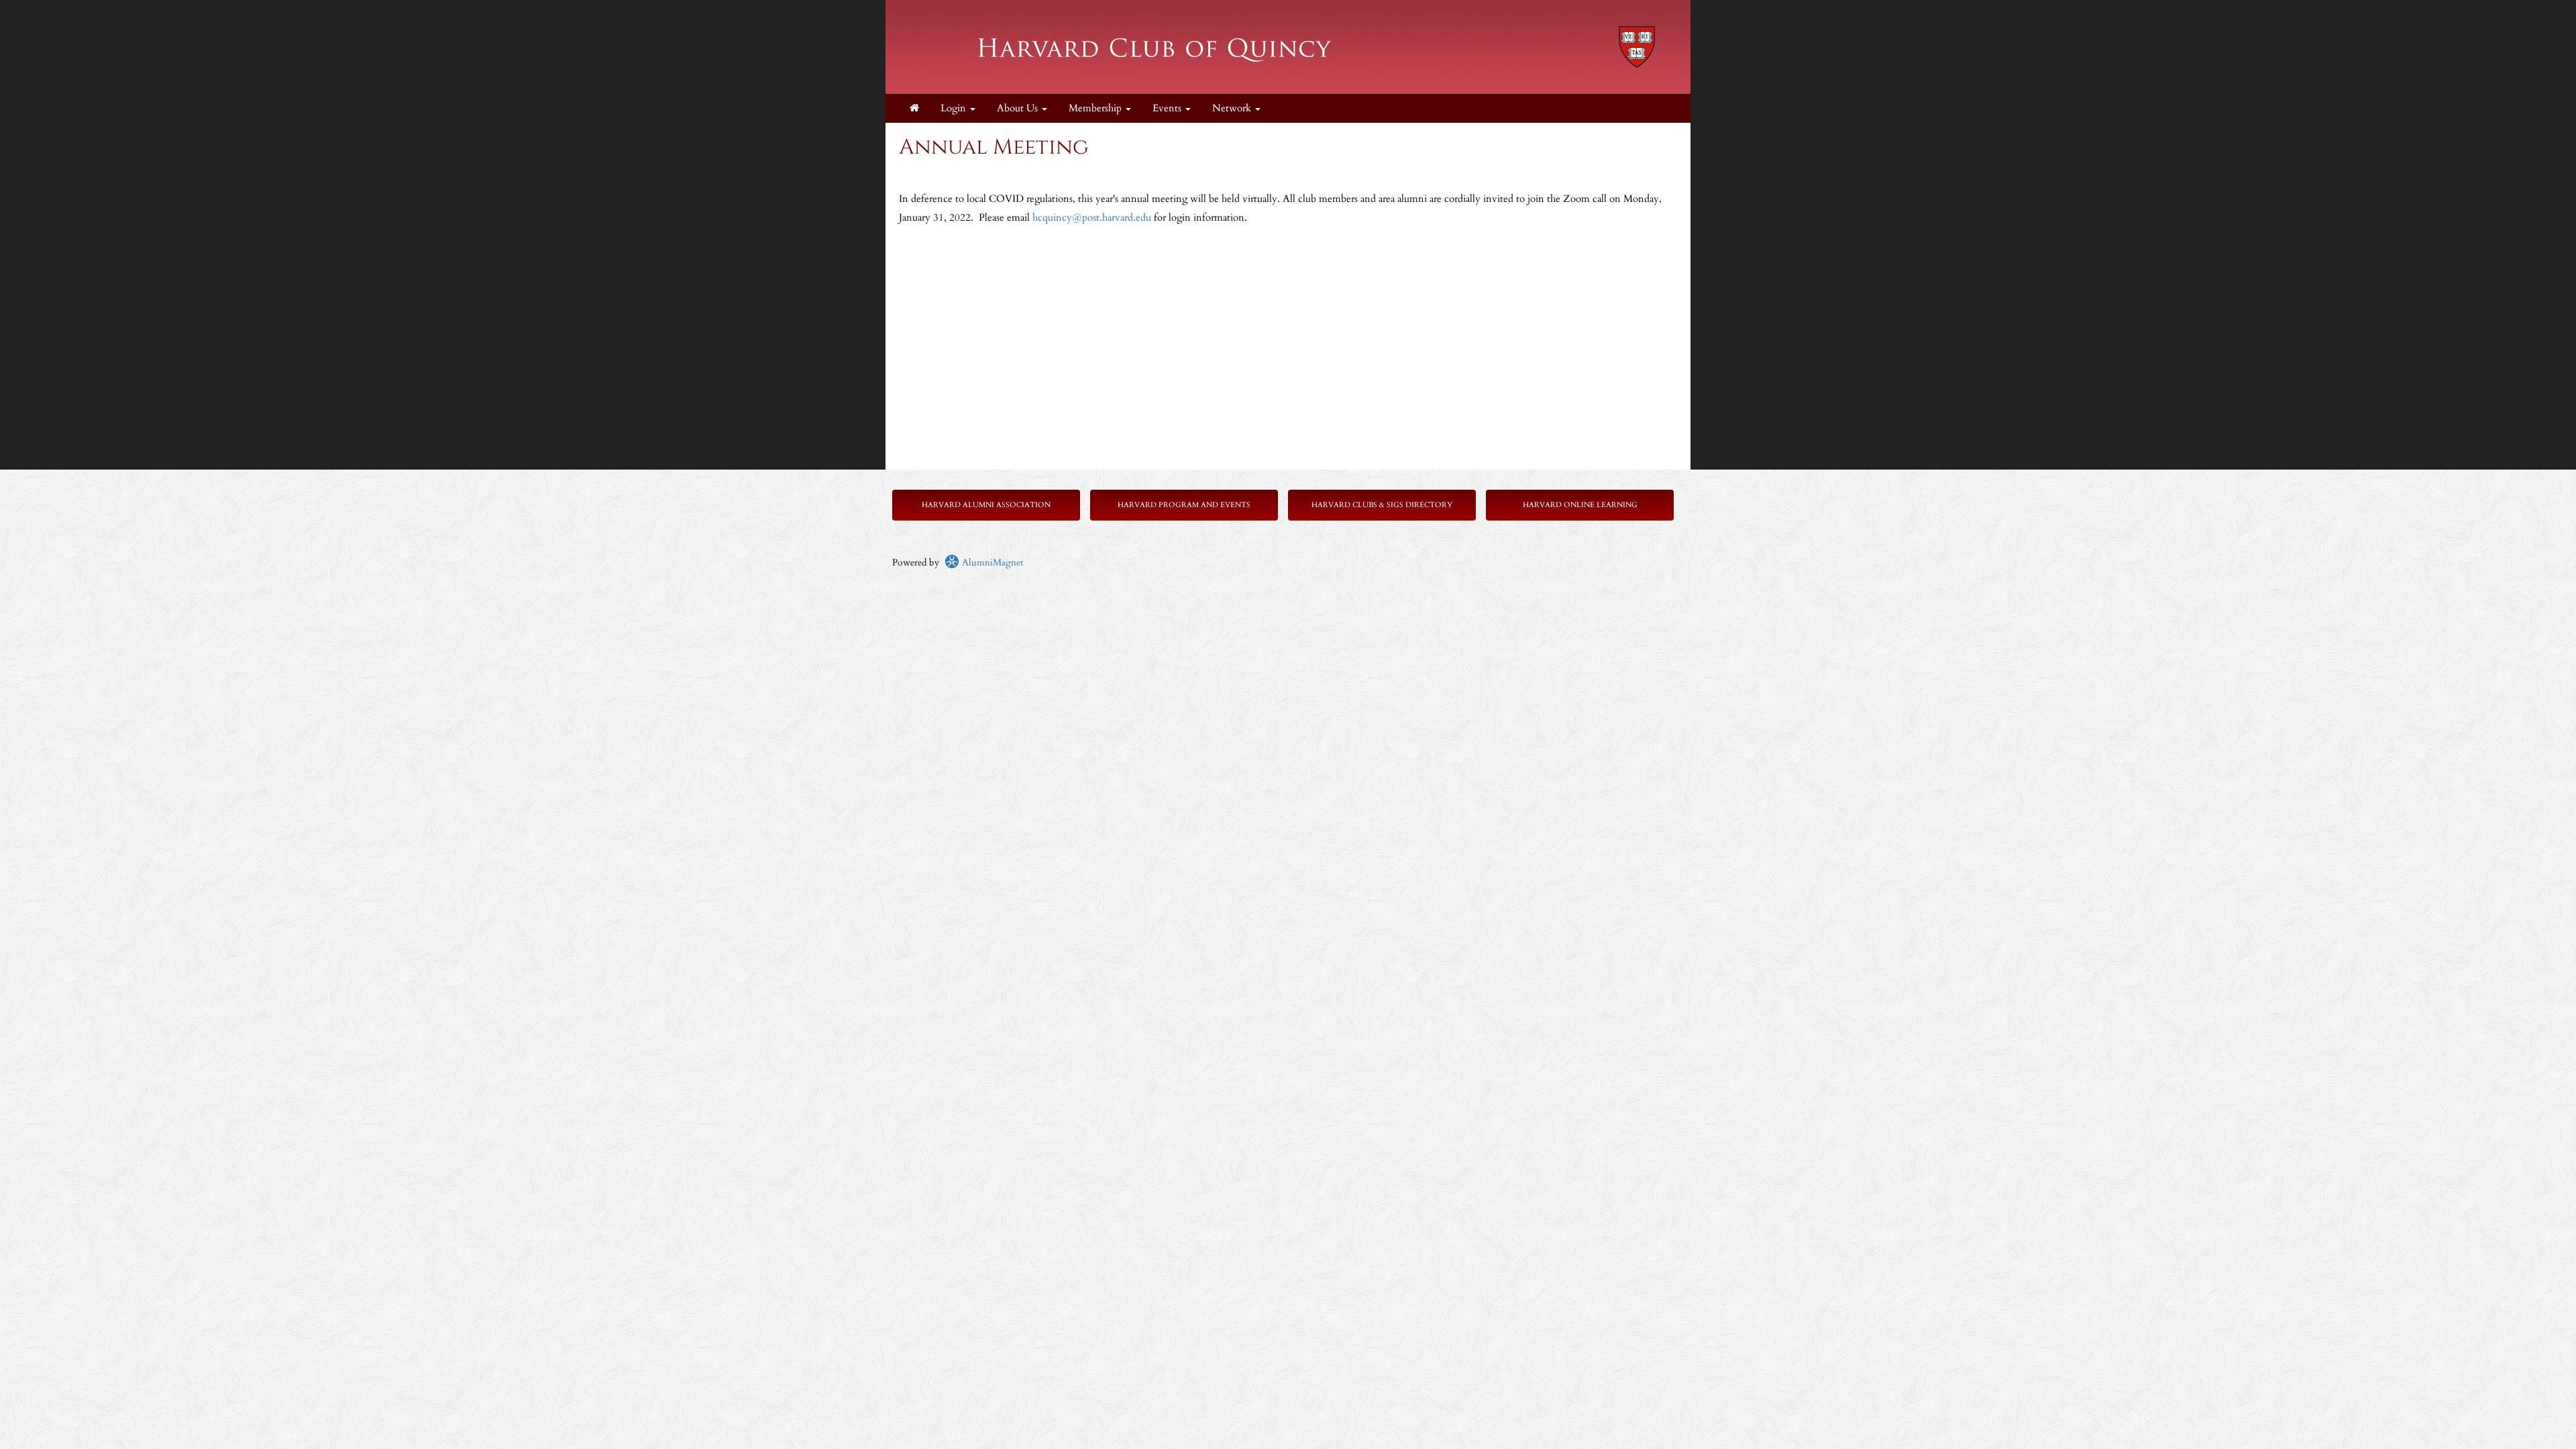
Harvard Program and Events (1184, 505)
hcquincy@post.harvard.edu (1092, 218)
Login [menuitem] (955, 108)
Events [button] (1168, 108)
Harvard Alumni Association (986, 505)
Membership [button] (1096, 108)
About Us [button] (1019, 108)
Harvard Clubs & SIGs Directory (1382, 505)
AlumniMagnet (991, 562)
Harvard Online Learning (1580, 505)
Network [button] (1233, 108)
